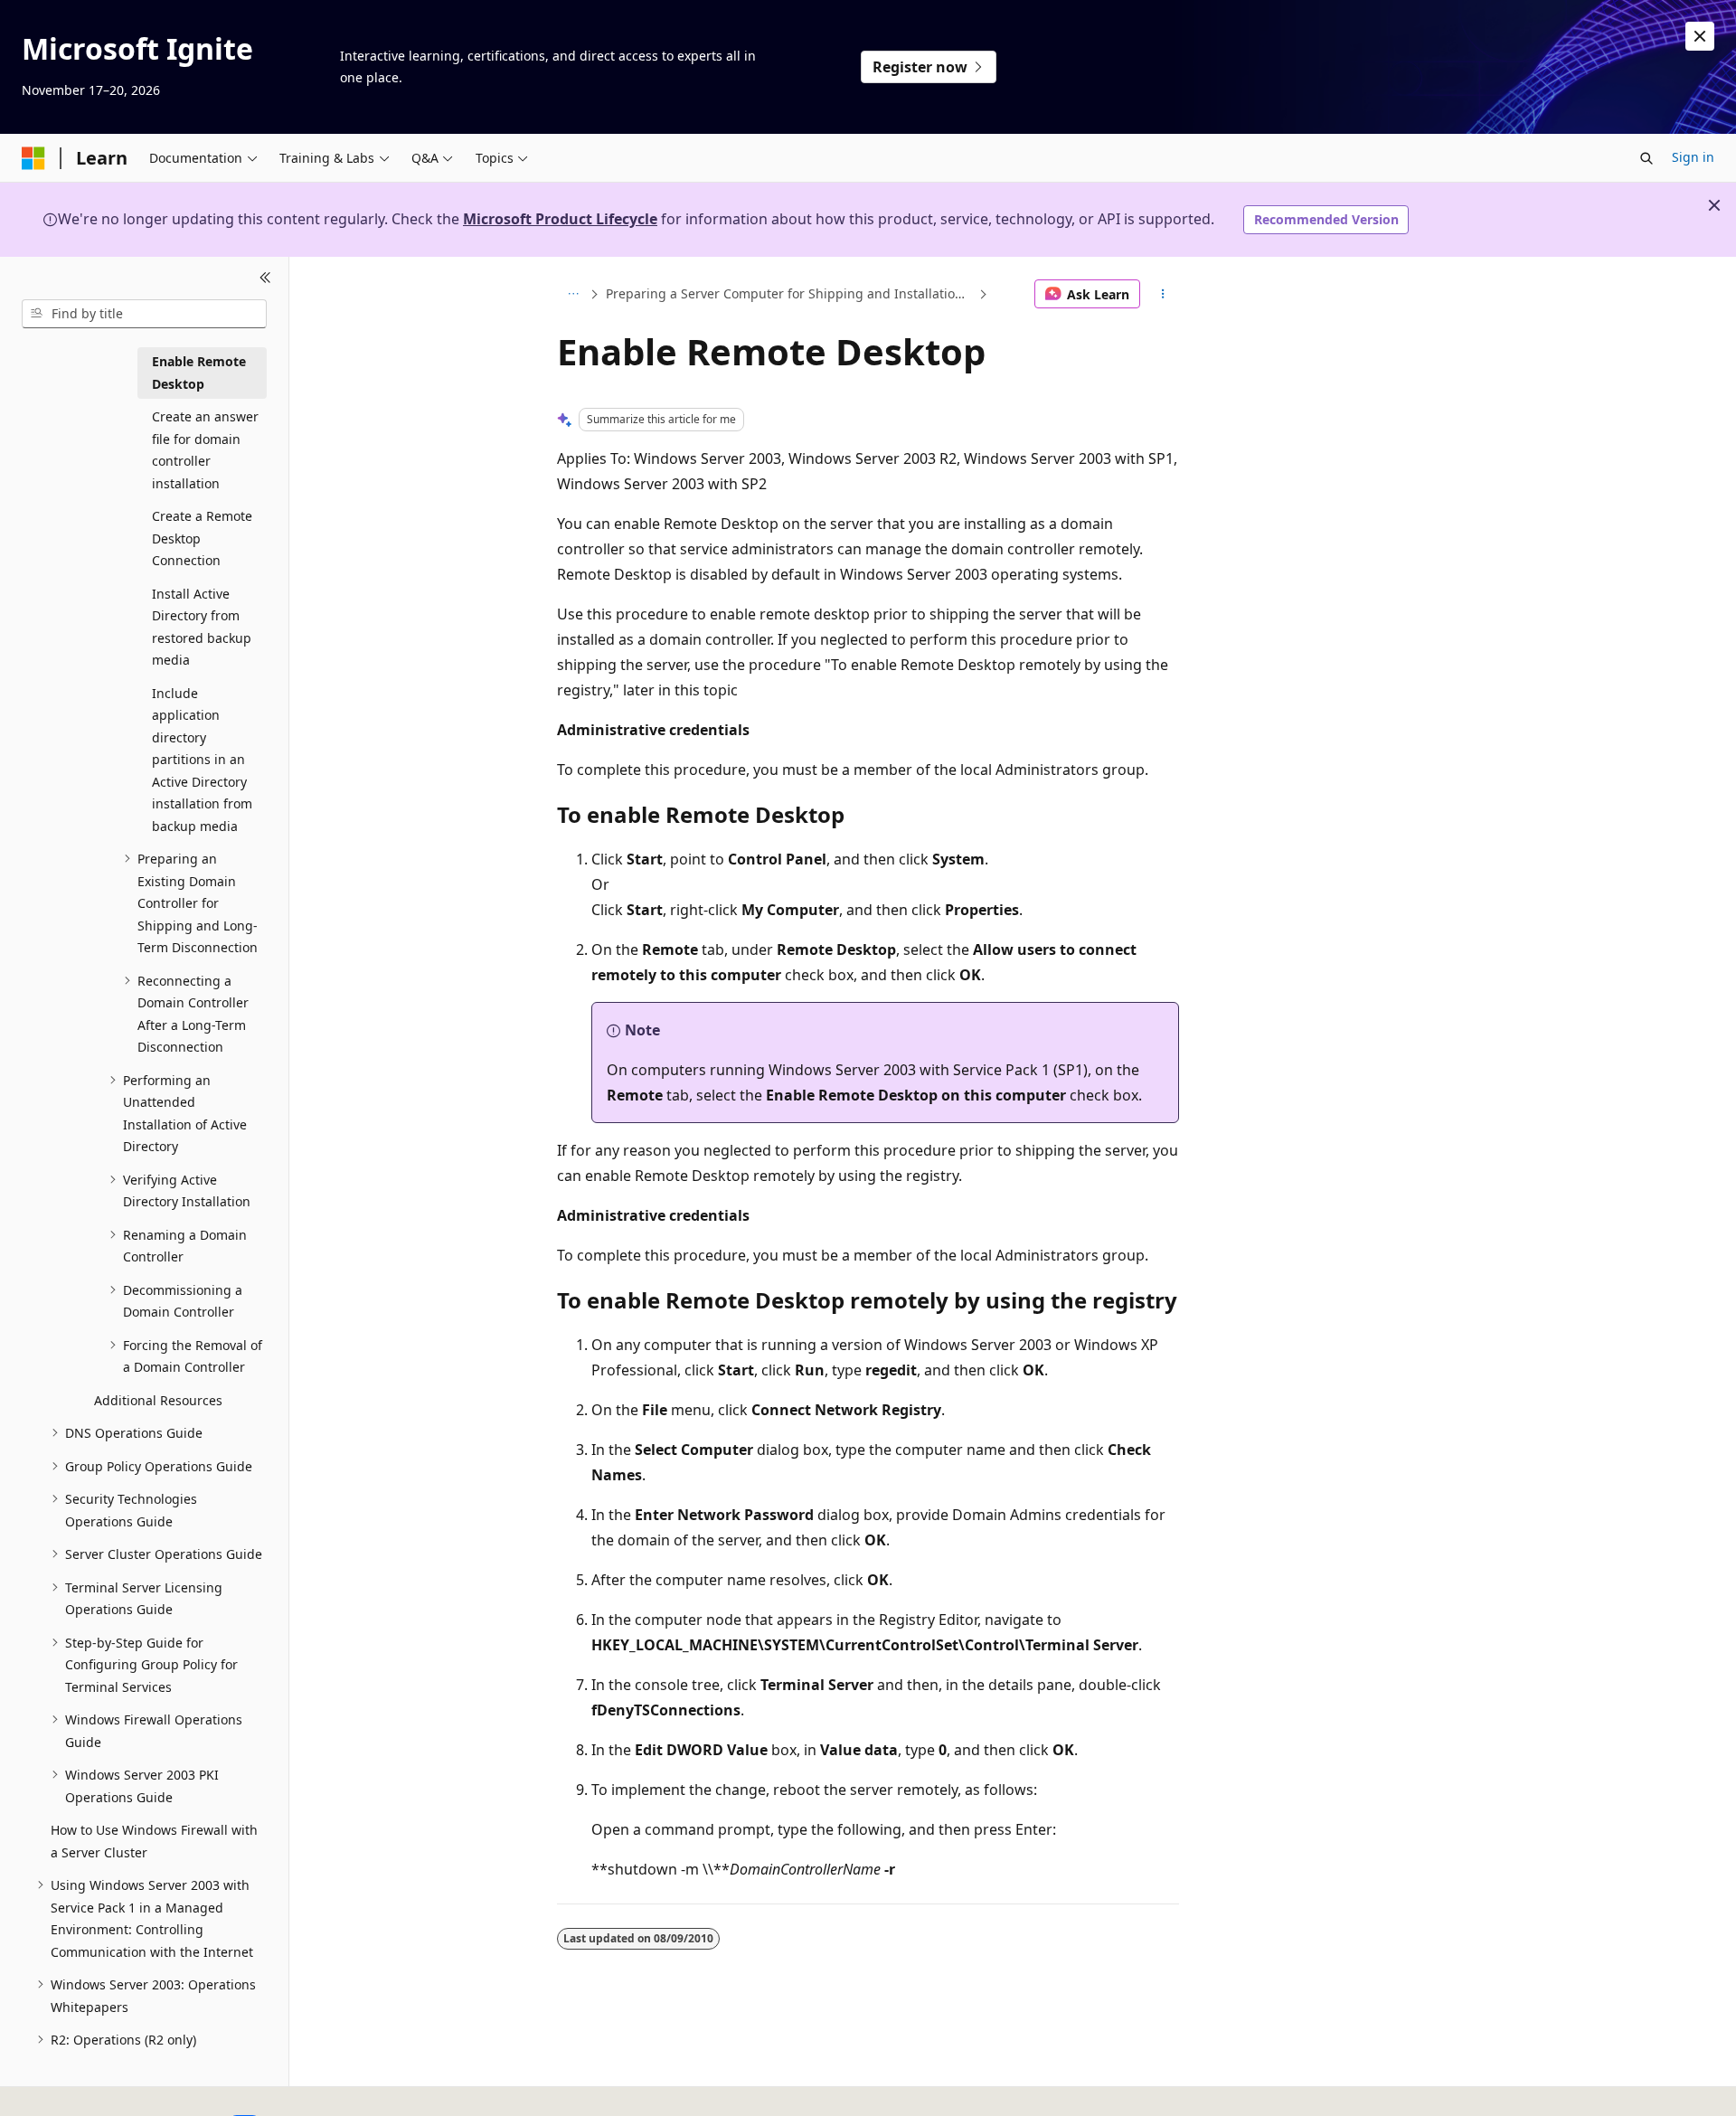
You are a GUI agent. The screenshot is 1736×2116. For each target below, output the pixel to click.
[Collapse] (265, 279)
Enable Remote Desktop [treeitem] (199, 373)
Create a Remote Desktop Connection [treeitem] (202, 538)
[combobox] (144, 314)
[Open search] (1646, 158)
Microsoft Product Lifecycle (560, 219)
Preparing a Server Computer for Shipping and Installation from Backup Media (790, 293)
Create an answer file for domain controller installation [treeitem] (205, 450)
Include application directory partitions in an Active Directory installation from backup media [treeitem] (202, 760)
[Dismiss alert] (1700, 36)
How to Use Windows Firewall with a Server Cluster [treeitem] (154, 1841)
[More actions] (1163, 294)
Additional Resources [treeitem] (158, 1400)
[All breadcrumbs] (573, 294)
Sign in (1693, 157)
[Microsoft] (33, 158)
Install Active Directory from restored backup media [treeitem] (202, 627)
